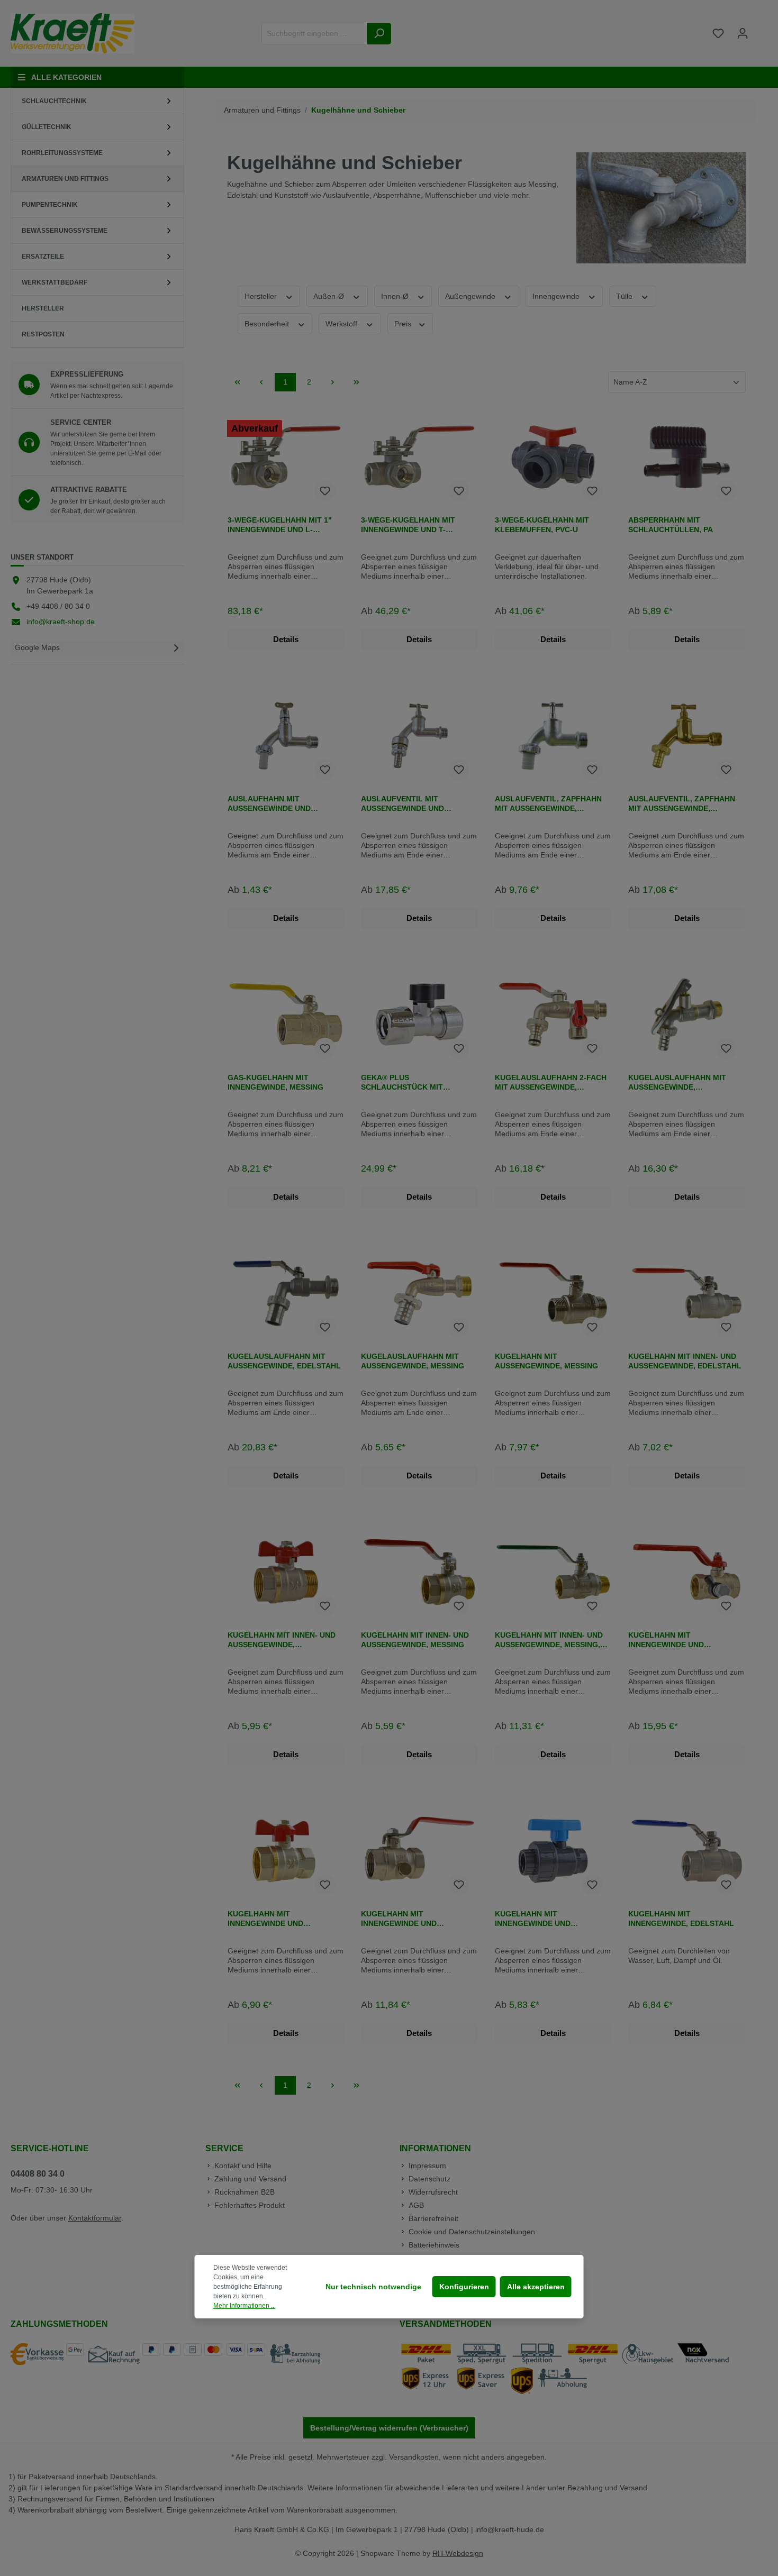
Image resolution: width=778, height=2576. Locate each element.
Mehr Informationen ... (245, 2306)
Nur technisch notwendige (373, 2287)
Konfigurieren (464, 2287)
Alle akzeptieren (536, 2287)
